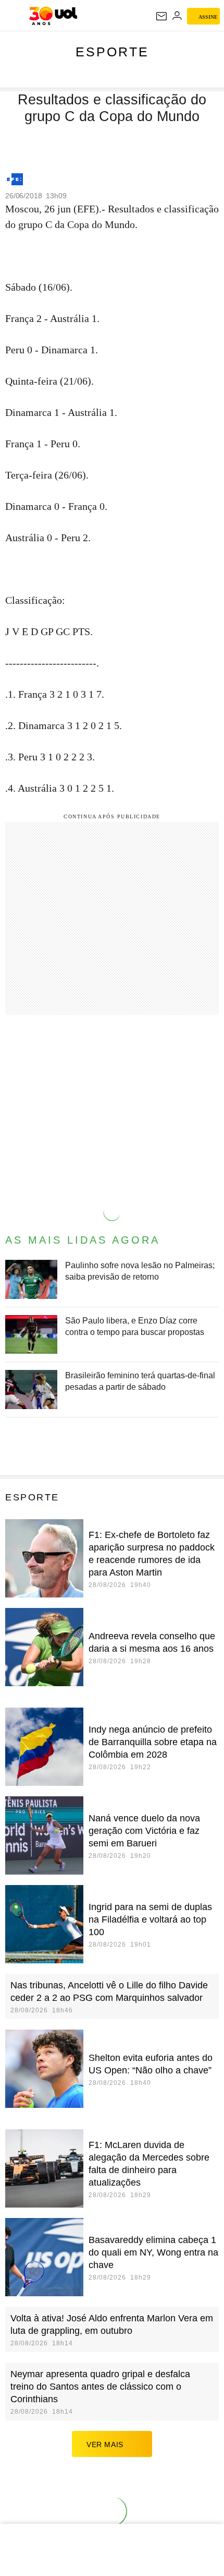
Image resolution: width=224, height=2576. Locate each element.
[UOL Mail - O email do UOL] (161, 16)
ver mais (105, 2444)
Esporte (112, 52)
